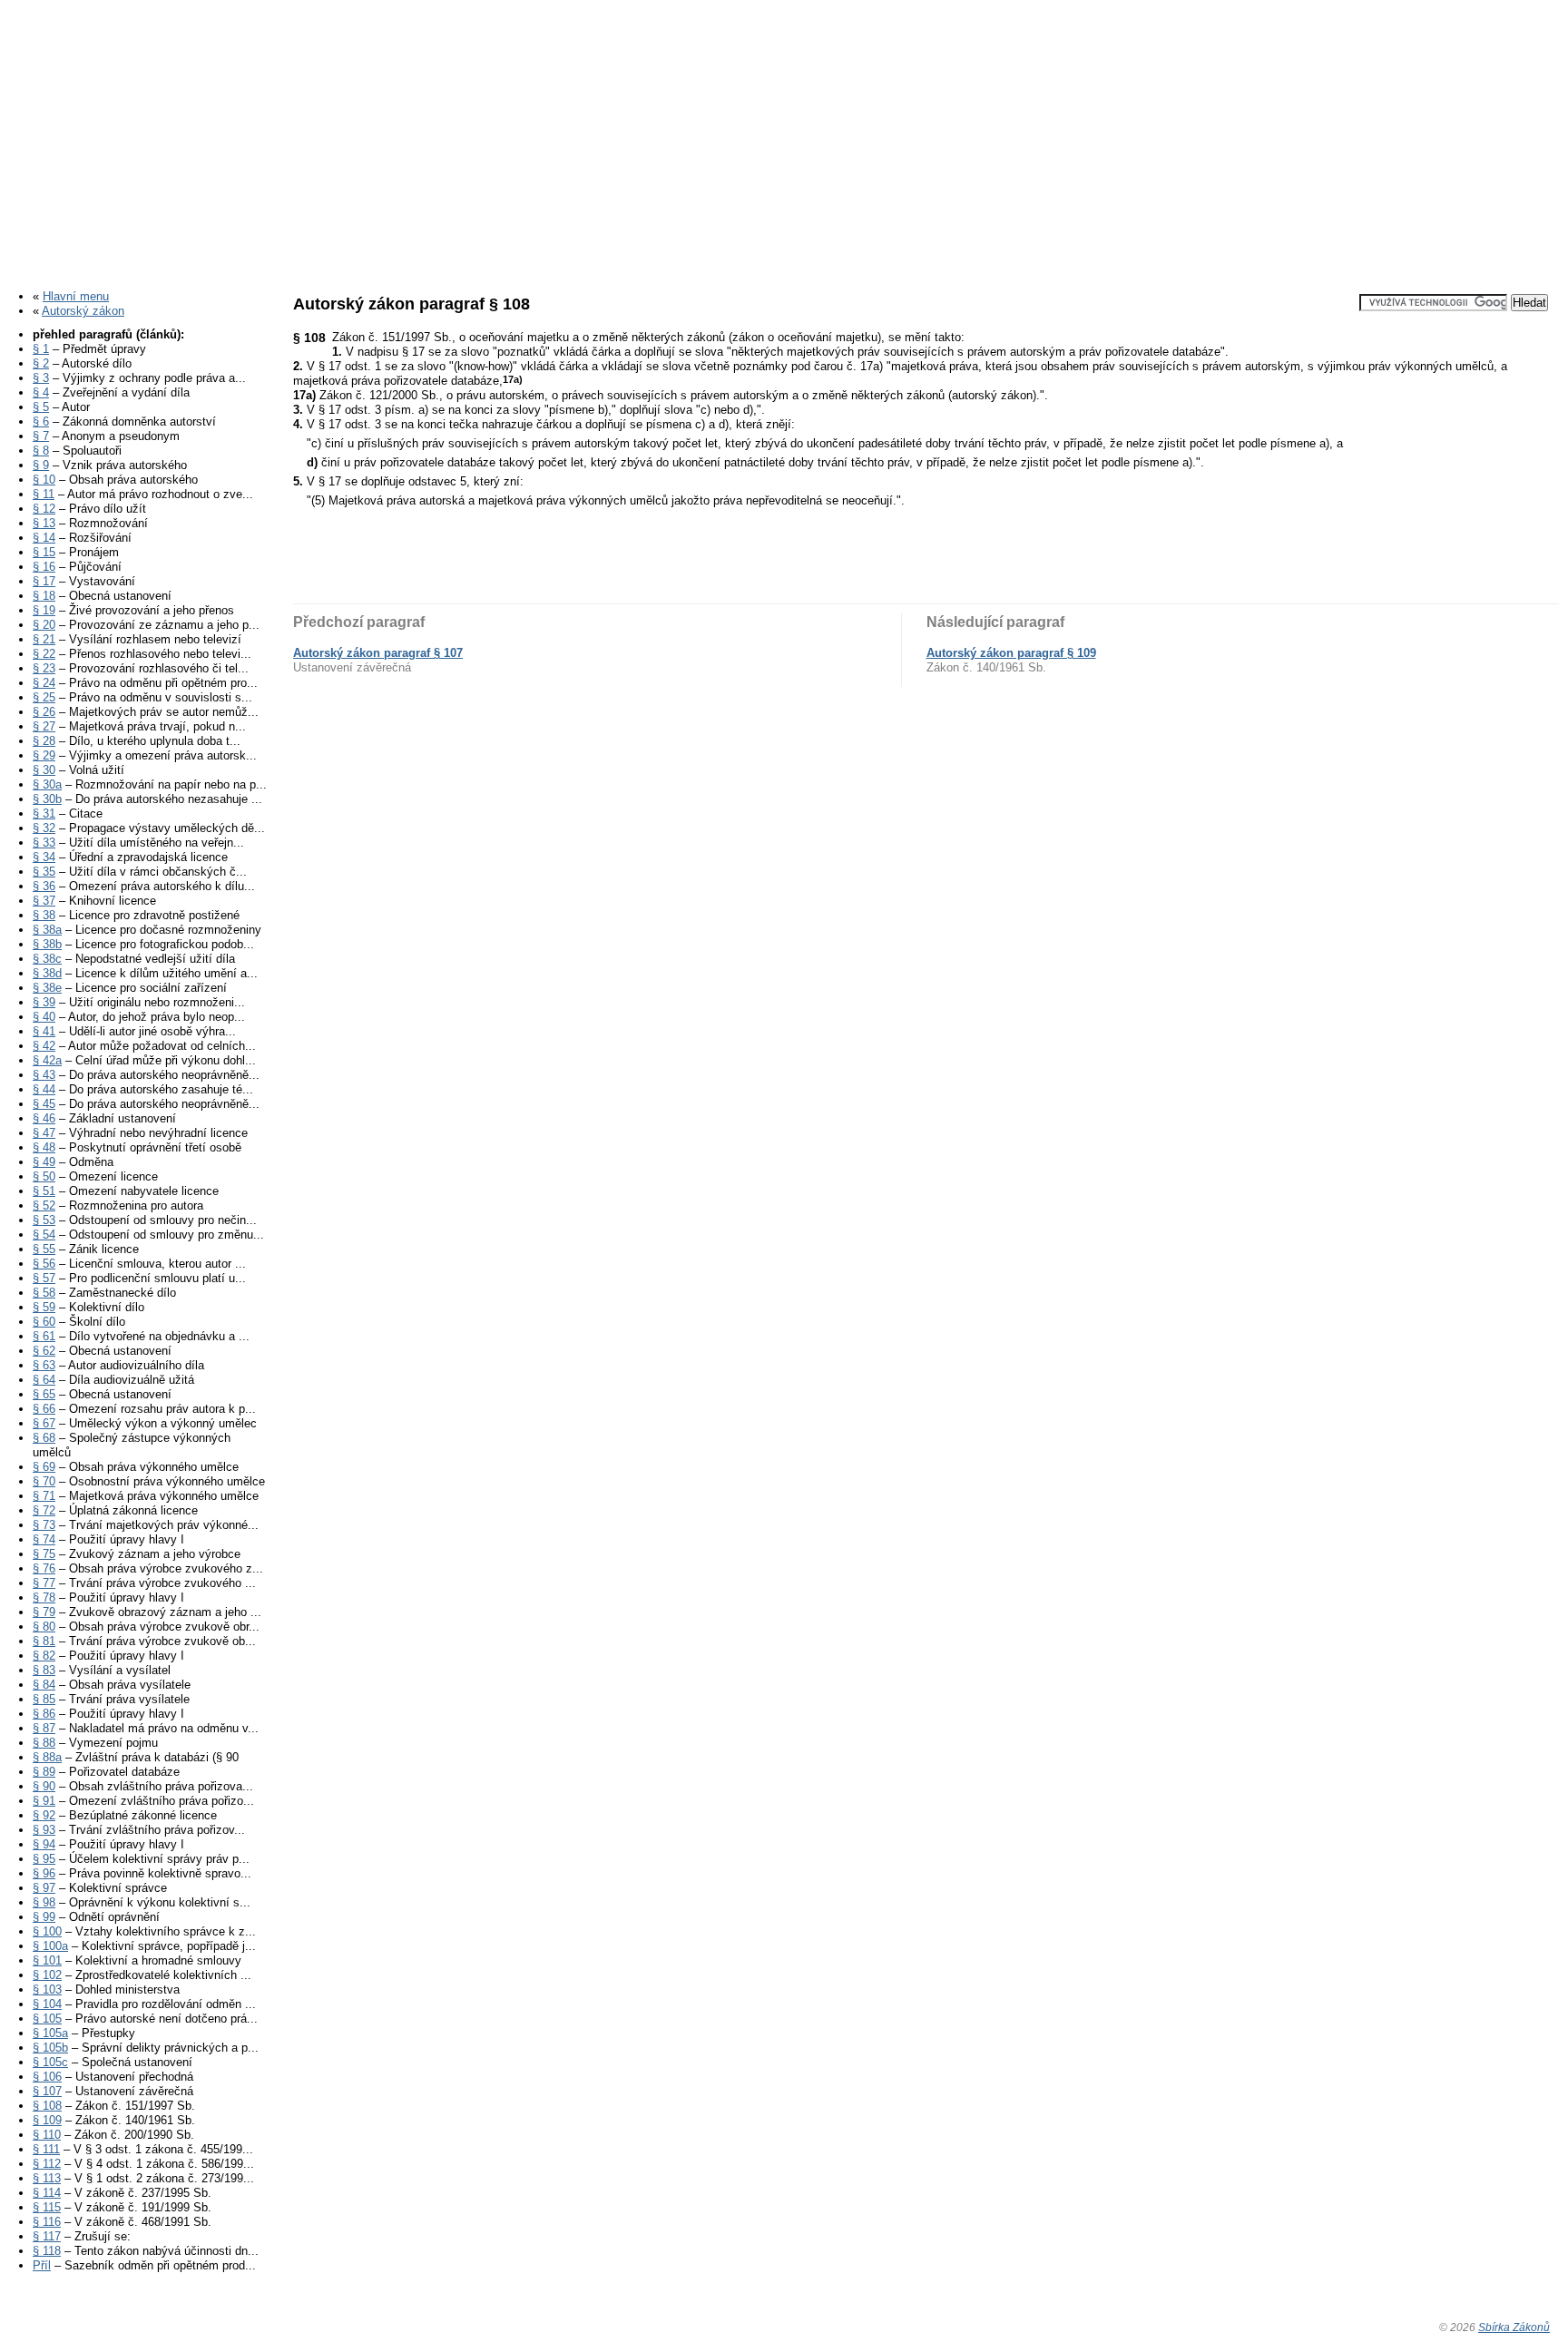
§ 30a (47, 784)
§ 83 (44, 1670)
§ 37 (44, 901)
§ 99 (44, 1917)
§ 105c (50, 2062)
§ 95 (44, 1859)
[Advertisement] (784, 139)
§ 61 (44, 1336)
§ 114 (47, 2193)
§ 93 (44, 1830)
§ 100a (50, 1946)
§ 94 (44, 1844)
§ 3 (41, 378)
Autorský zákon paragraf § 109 (1011, 653)
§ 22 (44, 654)
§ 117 (47, 2236)
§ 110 (47, 2135)
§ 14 (44, 538)
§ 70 (44, 1481)
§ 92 (44, 1815)
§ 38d (47, 973)
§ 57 (44, 1278)
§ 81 (44, 1641)
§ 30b (47, 799)
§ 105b (50, 2048)
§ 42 (44, 1046)
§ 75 (44, 1554)
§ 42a (47, 1060)
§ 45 (44, 1104)
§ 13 (44, 523)
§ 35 (44, 872)
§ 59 (44, 1307)
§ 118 (47, 2251)
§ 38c (47, 959)
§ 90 (44, 1786)
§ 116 (47, 2222)
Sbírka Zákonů (1514, 2327)
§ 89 (44, 1772)
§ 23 (44, 668)
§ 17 (44, 581)
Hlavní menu (76, 296)
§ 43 (44, 1075)
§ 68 (44, 1438)
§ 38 (44, 915)
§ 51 (44, 1191)
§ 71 (44, 1496)
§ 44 (44, 1089)
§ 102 (47, 1975)
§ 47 (44, 1133)
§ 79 (44, 1612)
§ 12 (44, 509)
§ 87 (44, 1728)
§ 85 (44, 1699)
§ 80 (44, 1627)
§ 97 (44, 1888)
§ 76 (44, 1568)
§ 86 (44, 1714)
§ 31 (44, 813)
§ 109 (47, 2120)
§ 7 (41, 436)
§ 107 (47, 2091)
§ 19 (44, 610)
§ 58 (44, 1293)
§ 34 (44, 857)
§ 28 (44, 741)
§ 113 (47, 2178)
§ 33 (44, 843)
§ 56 (44, 1264)
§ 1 (41, 349)
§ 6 (41, 421)
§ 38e (47, 988)
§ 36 (44, 886)
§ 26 (44, 712)
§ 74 (44, 1539)
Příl (42, 2265)
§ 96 (44, 1873)
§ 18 (44, 596)
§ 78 (44, 1597)
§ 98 (44, 1902)
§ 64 (44, 1380)
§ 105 (47, 2019)
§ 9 (41, 465)
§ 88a (47, 1757)
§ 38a (47, 930)
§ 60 (44, 1322)
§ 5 (41, 407)
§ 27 (44, 726)
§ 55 (44, 1249)
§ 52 (44, 1205)
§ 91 (44, 1801)
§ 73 (44, 1525)
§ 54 (44, 1235)
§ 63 (44, 1365)
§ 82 (44, 1656)
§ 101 (47, 1960)
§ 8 (41, 451)
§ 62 (44, 1351)
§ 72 (44, 1510)
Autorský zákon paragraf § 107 (378, 653)
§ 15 (44, 552)
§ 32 (44, 828)
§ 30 (44, 770)
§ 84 (44, 1685)
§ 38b (47, 944)
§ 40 (44, 1017)
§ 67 (44, 1423)
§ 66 (44, 1409)
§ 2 (41, 363)
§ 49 (44, 1162)
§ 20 (44, 625)
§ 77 (44, 1583)
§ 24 (44, 683)
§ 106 (47, 2077)
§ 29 (44, 755)
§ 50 (44, 1176)
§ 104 (47, 2004)
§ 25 (44, 697)
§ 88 (44, 1743)
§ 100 (47, 1931)
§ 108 (47, 2106)
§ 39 (44, 1002)
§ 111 (46, 2149)
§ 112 (47, 2164)
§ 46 (44, 1118)
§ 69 (44, 1467)
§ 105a (50, 2033)
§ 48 (44, 1147)
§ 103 (47, 1989)
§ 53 (44, 1220)
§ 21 (44, 639)
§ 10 (44, 480)
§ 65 (44, 1394)
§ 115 (47, 2207)
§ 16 (44, 567)
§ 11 (44, 494)
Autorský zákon (83, 311)
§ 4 (41, 392)
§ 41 (44, 1031)
